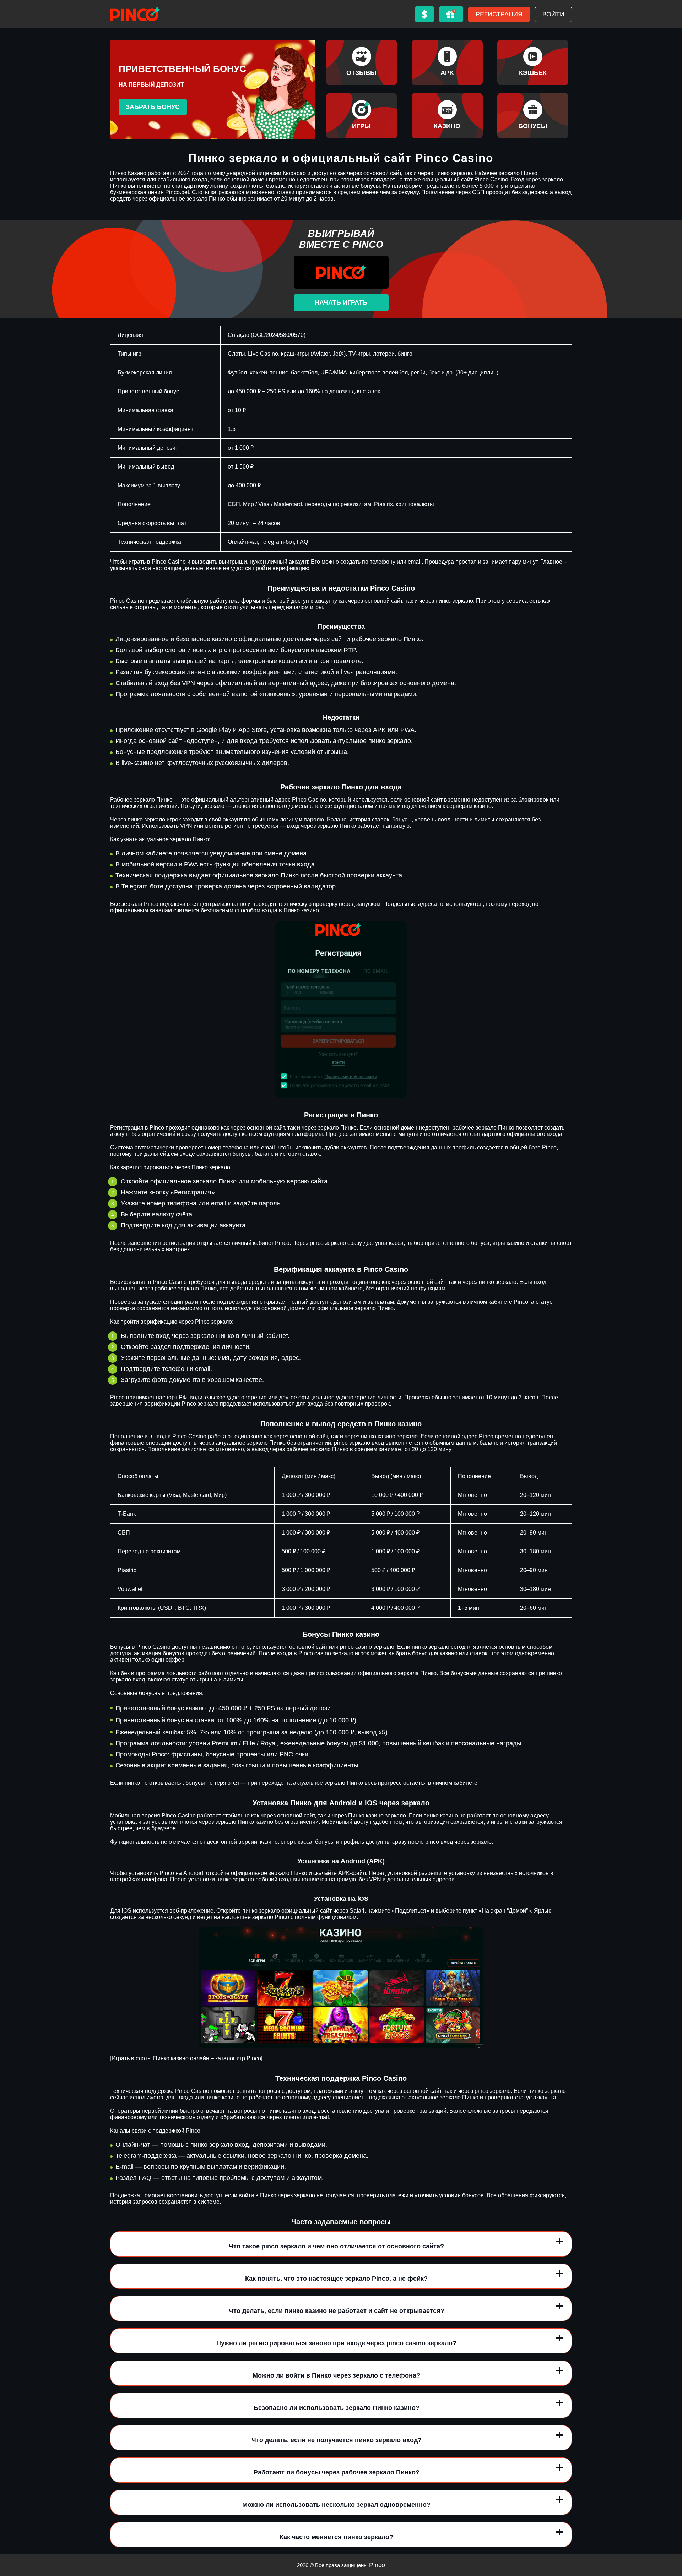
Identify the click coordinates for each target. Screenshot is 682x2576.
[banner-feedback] (362, 62)
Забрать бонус (153, 107)
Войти (553, 14)
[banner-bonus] (533, 116)
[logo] (135, 14)
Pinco (377, 2565)
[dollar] (424, 14)
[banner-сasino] (447, 116)
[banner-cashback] (533, 62)
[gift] (451, 14)
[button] (670, 2535)
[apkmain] (447, 62)
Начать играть (341, 302)
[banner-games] (362, 116)
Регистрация (499, 14)
